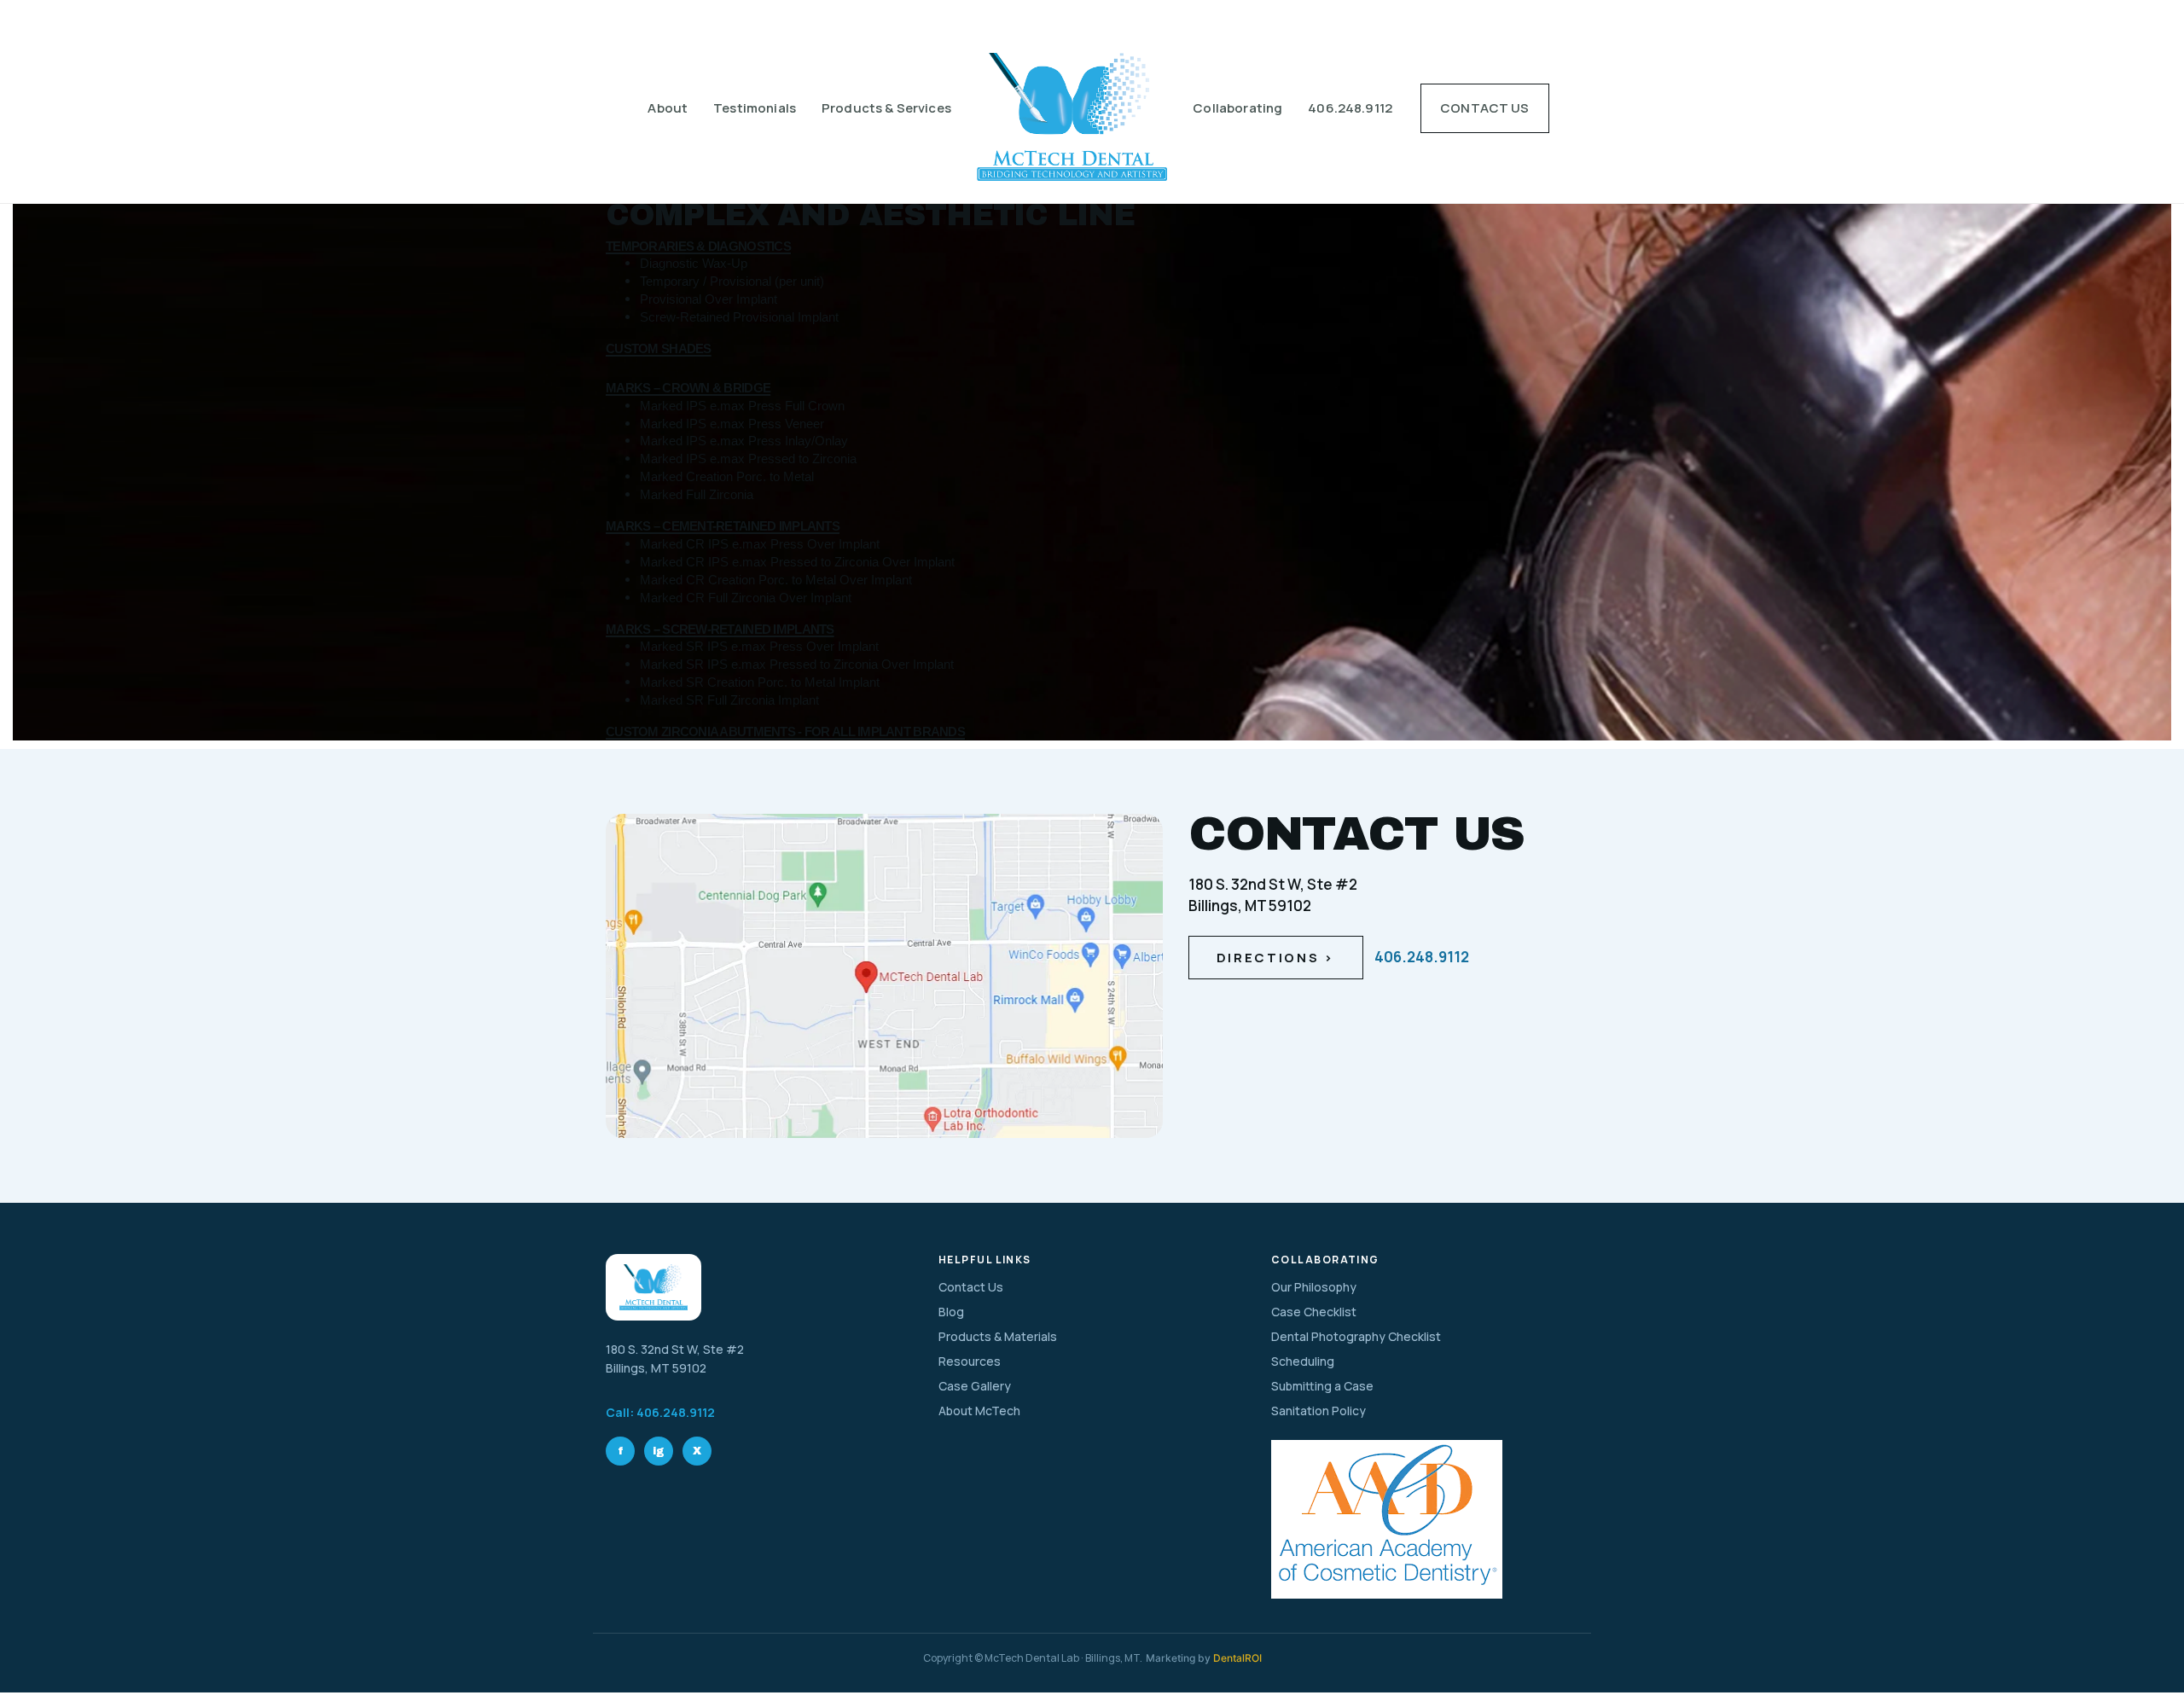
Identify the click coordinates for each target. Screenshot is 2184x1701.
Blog (951, 1312)
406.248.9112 (1350, 108)
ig (659, 1451)
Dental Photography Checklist (1356, 1336)
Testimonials (755, 108)
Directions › (1276, 958)
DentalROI (1237, 1658)
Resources (970, 1361)
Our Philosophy (1314, 1287)
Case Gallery (975, 1386)
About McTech (979, 1411)
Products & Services (886, 108)
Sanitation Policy (1319, 1411)
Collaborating (1237, 108)
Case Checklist (1314, 1312)
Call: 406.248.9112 (660, 1412)
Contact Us (1485, 108)
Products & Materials (998, 1336)
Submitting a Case (1322, 1386)
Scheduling (1303, 1361)
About (668, 108)
